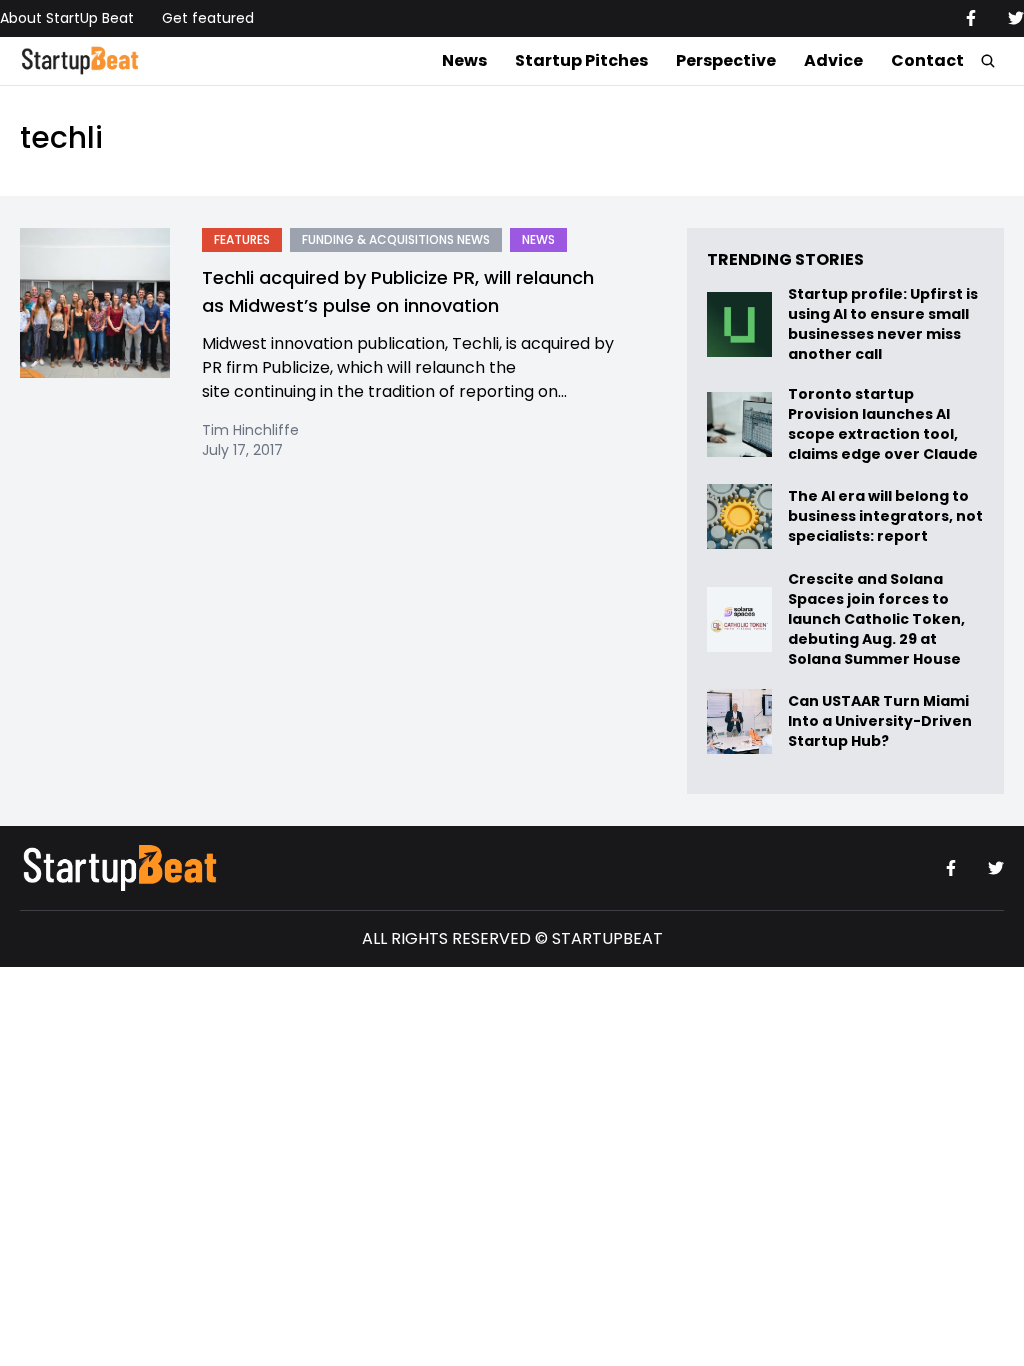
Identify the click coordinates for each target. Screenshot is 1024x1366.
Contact (927, 60)
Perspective (726, 60)
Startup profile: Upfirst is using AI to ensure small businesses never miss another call (883, 324)
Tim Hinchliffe (250, 430)
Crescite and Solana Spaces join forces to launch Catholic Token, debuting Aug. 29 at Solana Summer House (876, 619)
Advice (833, 60)
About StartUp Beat (67, 18)
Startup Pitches (581, 60)
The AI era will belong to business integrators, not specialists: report (885, 516)
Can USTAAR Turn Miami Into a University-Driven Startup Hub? (880, 721)
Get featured (208, 18)
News (464, 60)
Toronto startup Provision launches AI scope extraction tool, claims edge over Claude (884, 424)
